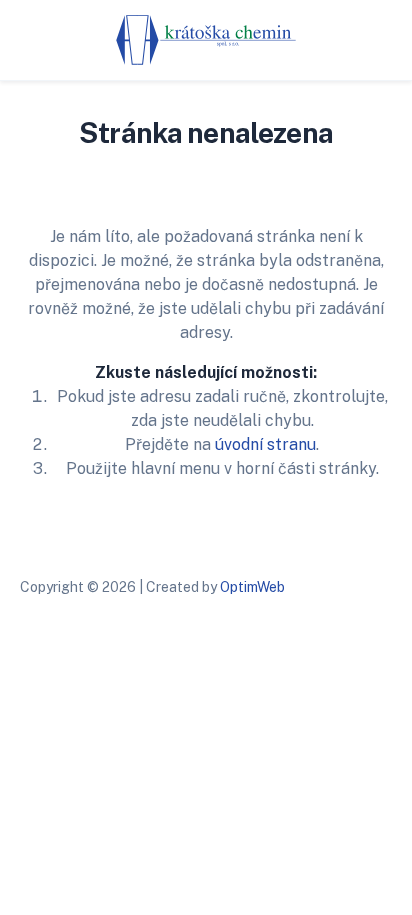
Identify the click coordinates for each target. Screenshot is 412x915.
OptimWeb (252, 587)
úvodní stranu (265, 444)
